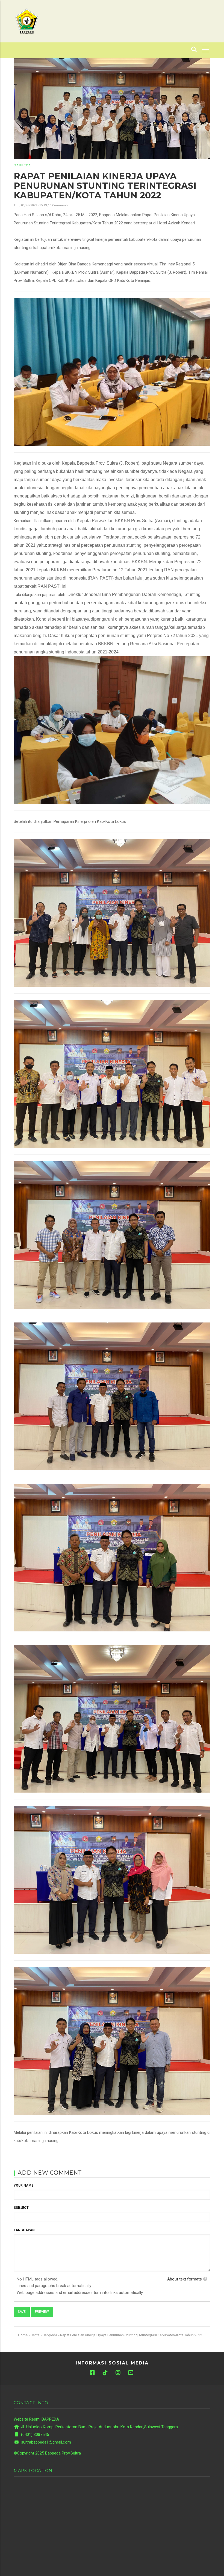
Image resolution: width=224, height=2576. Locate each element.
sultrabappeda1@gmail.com (45, 2442)
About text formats (185, 2279)
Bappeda (22, 165)
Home (23, 2335)
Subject (21, 2208)
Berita (35, 2335)
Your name (23, 2186)
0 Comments (59, 205)
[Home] (27, 21)
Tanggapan (24, 2230)
